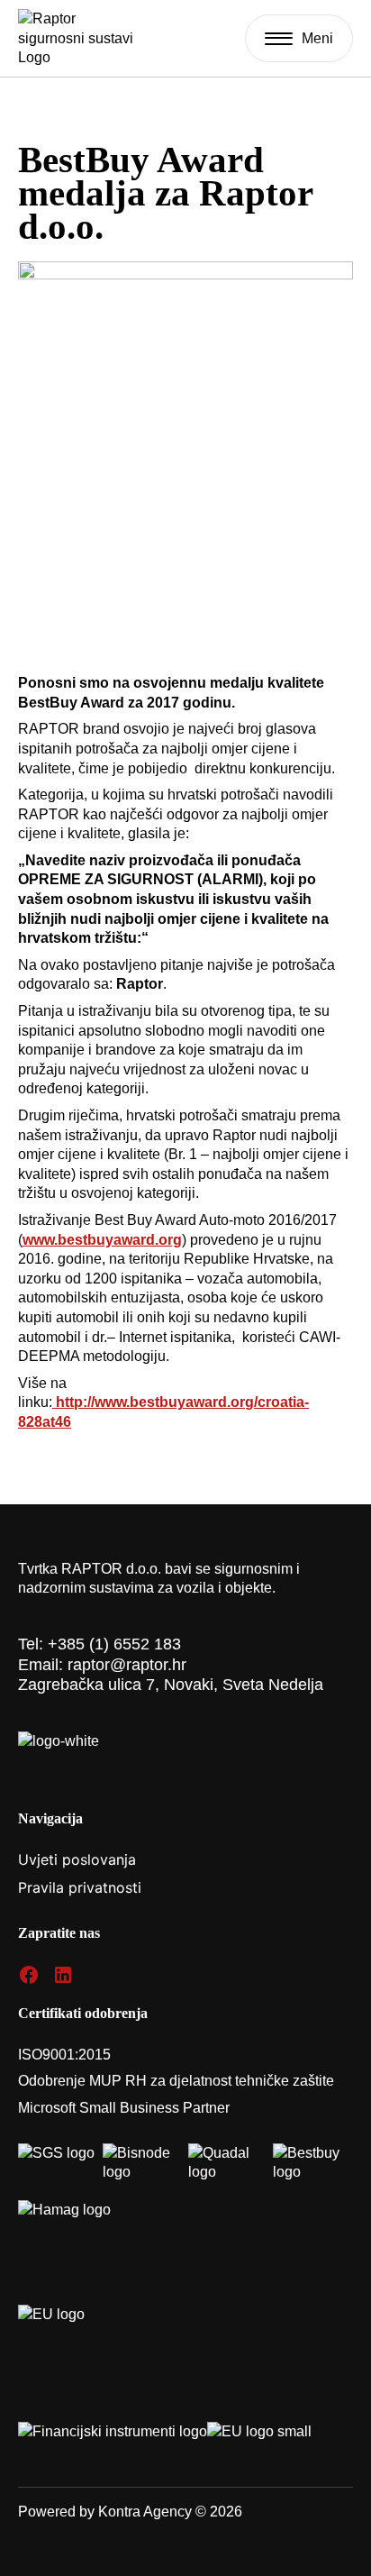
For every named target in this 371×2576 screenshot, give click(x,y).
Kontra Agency (145, 2512)
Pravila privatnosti (80, 1887)
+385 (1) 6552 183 (114, 1644)
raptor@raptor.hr (127, 1665)
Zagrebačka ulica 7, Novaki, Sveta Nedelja (171, 1685)
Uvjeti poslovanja (77, 1859)
